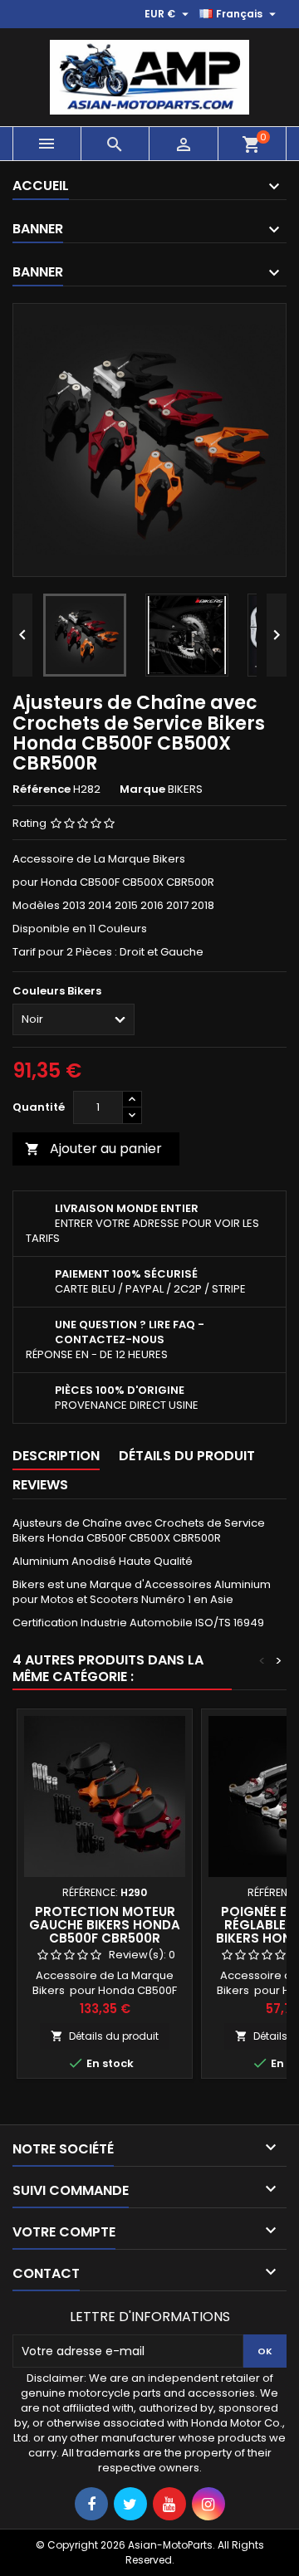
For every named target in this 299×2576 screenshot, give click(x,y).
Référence (42, 789)
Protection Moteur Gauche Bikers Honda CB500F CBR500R (105, 1925)
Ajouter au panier (93, 1149)
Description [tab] (56, 1456)
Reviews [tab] (40, 1485)
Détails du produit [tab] (187, 1456)
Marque (142, 789)
